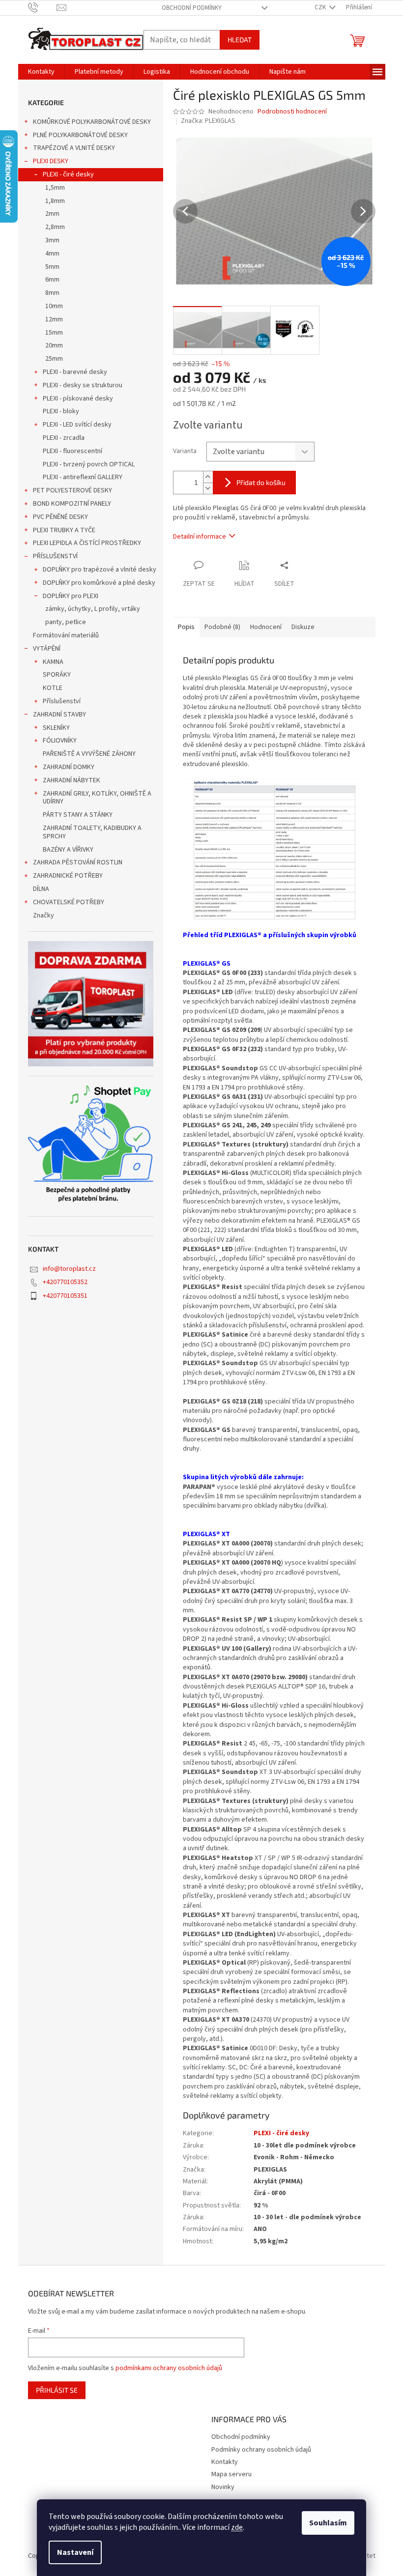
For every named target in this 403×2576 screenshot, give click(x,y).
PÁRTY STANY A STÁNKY (78, 815)
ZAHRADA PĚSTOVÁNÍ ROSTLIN (78, 862)
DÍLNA (41, 889)
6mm (52, 280)
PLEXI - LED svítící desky (77, 425)
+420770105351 (65, 1296)
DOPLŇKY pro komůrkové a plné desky (99, 583)
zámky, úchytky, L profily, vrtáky (93, 609)
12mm (54, 319)
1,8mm (55, 201)
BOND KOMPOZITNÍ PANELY (72, 504)
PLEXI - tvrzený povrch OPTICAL (89, 464)
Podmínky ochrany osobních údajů (261, 2450)
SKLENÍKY (56, 728)
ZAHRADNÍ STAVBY (59, 715)
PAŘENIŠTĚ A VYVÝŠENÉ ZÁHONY (89, 754)
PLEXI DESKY (51, 161)
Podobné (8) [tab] (222, 627)
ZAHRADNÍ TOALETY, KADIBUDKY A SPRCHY (92, 832)
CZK (321, 7)
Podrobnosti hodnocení (292, 112)
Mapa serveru (231, 2474)
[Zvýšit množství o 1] (208, 477)
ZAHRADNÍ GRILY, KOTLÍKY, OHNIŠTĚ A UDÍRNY (97, 798)
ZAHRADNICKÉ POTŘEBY (68, 876)
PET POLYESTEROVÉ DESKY (72, 490)
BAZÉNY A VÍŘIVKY (68, 850)
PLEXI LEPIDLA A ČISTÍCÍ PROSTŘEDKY (87, 543)
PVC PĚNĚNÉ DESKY (60, 517)
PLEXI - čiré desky (68, 174)
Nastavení (75, 2552)
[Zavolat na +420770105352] (43, 7)
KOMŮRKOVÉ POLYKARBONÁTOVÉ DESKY (92, 122)
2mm (52, 214)
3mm (52, 240)
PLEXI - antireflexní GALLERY (83, 477)
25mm (54, 359)
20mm (54, 345)
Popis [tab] (186, 627)
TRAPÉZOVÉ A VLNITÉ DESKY (74, 148)
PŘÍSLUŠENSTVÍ (55, 556)
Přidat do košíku (261, 482)
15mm (54, 333)
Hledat (240, 40)
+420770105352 (65, 1282)
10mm (54, 306)
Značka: (208, 121)
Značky (43, 916)
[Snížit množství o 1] (208, 488)
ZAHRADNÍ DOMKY (69, 767)
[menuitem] (41, 72)
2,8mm (55, 227)
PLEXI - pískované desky (78, 399)
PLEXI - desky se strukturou (83, 385)
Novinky (223, 2487)
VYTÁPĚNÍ (47, 649)
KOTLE (53, 688)
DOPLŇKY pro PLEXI (71, 596)
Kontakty (225, 2462)
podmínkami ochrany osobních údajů (169, 2368)
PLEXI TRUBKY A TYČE (64, 530)
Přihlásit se (57, 2390)
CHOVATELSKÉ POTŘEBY (69, 902)
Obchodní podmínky (192, 8)
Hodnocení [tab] (266, 627)
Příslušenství (62, 701)
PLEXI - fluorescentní (72, 451)
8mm (52, 293)
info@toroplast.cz (69, 1269)
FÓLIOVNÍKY (60, 741)
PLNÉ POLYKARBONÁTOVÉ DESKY (80, 135)
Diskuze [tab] (303, 627)
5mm (52, 267)
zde (237, 2527)
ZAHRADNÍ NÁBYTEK (72, 780)
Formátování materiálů (66, 635)
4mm (52, 254)
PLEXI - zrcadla (64, 438)
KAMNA (53, 662)
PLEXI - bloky (61, 411)
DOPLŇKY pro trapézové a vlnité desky (100, 570)
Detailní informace (200, 537)
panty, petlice (66, 622)
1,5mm (55, 188)
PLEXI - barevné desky (75, 372)
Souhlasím (328, 2523)
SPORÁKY (57, 675)
